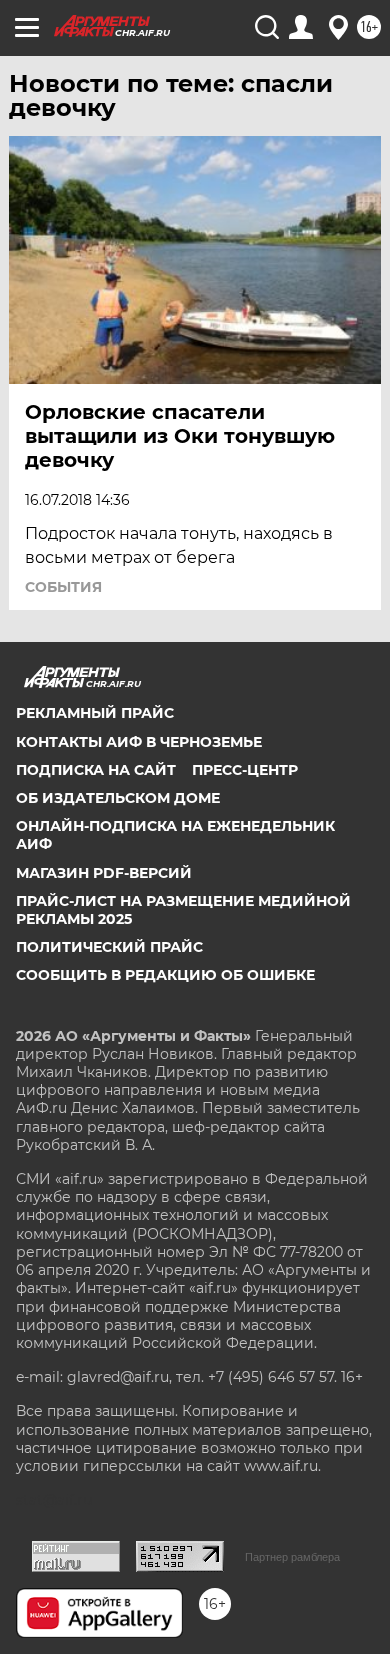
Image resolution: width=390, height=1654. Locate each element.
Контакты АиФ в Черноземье (139, 742)
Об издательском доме (118, 798)
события (63, 587)
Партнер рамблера (292, 1557)
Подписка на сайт (96, 770)
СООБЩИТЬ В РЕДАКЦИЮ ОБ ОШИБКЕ (165, 975)
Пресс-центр (245, 770)
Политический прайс (109, 947)
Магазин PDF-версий (104, 873)
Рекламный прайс (95, 713)
